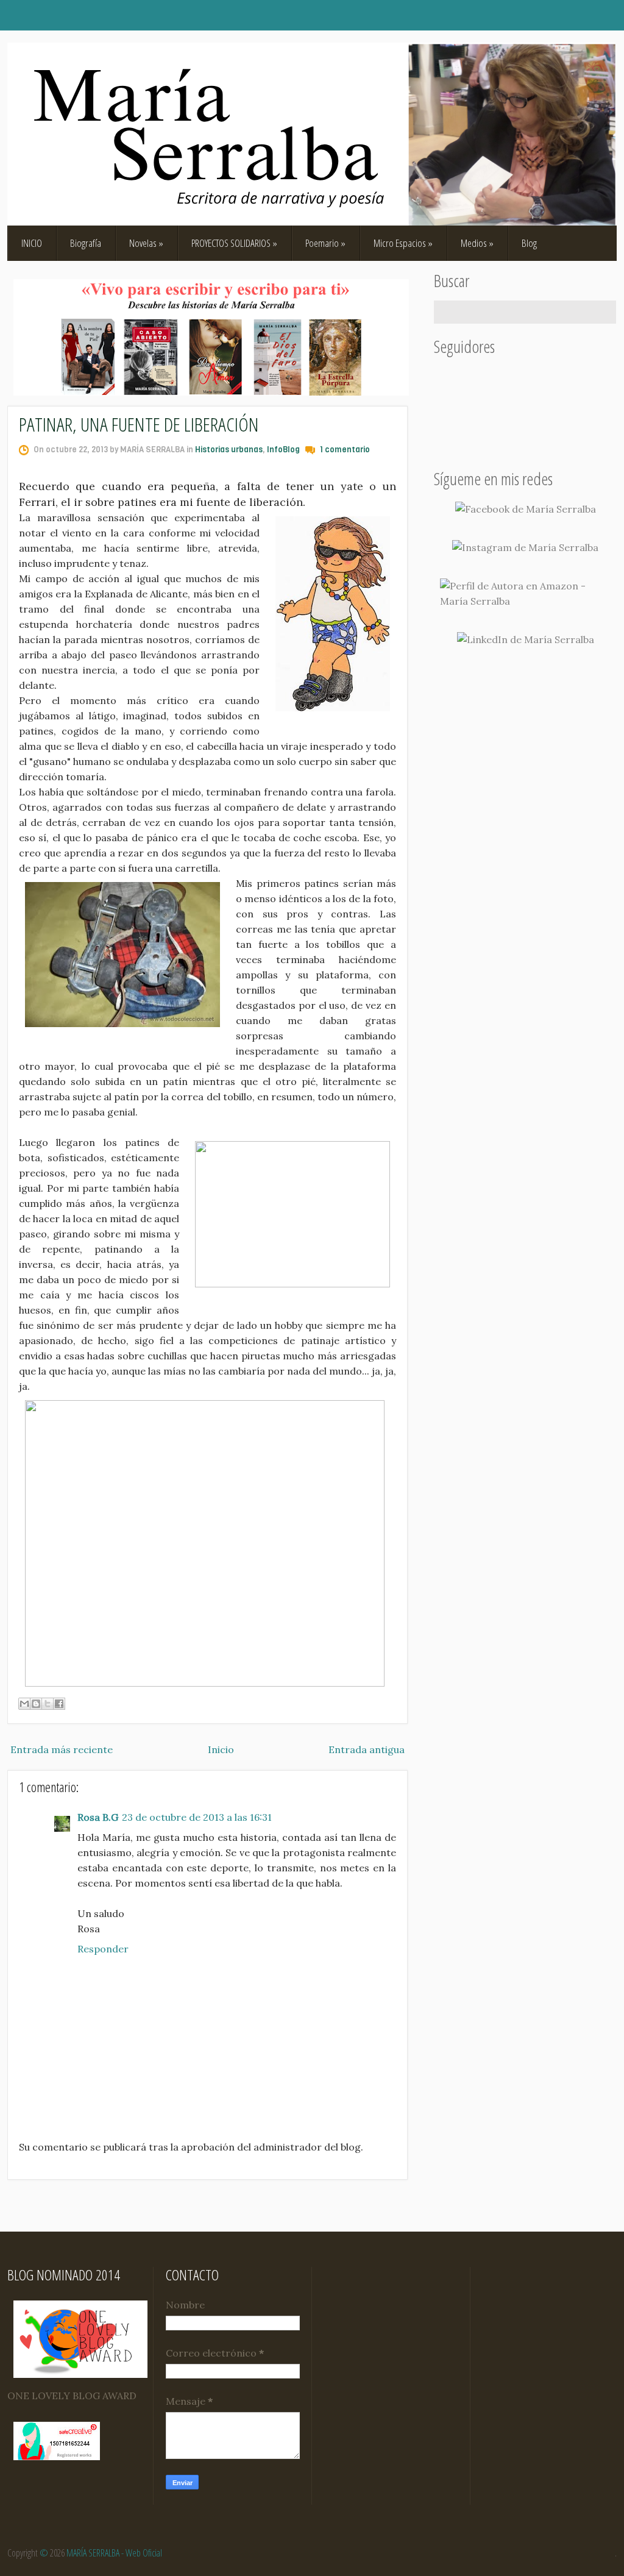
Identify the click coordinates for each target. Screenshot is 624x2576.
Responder (103, 1949)
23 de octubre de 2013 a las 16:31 (197, 1817)
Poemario (325, 243)
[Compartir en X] (48, 1704)
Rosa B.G (98, 1817)
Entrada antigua (367, 1749)
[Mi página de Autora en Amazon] (525, 594)
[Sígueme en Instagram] (525, 548)
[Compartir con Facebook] (59, 1704)
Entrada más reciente (62, 1749)
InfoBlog (283, 450)
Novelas (146, 243)
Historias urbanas (229, 450)
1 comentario (345, 450)
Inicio (221, 1749)
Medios (477, 243)
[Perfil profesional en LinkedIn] (526, 640)
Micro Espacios (403, 243)
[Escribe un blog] (36, 1704)
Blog (529, 243)
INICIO (32, 243)
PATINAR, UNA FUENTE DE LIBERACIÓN (139, 424)
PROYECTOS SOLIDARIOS (234, 243)
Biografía (86, 243)
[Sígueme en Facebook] (526, 509)
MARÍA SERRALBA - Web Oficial (114, 2553)
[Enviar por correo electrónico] (24, 1704)
